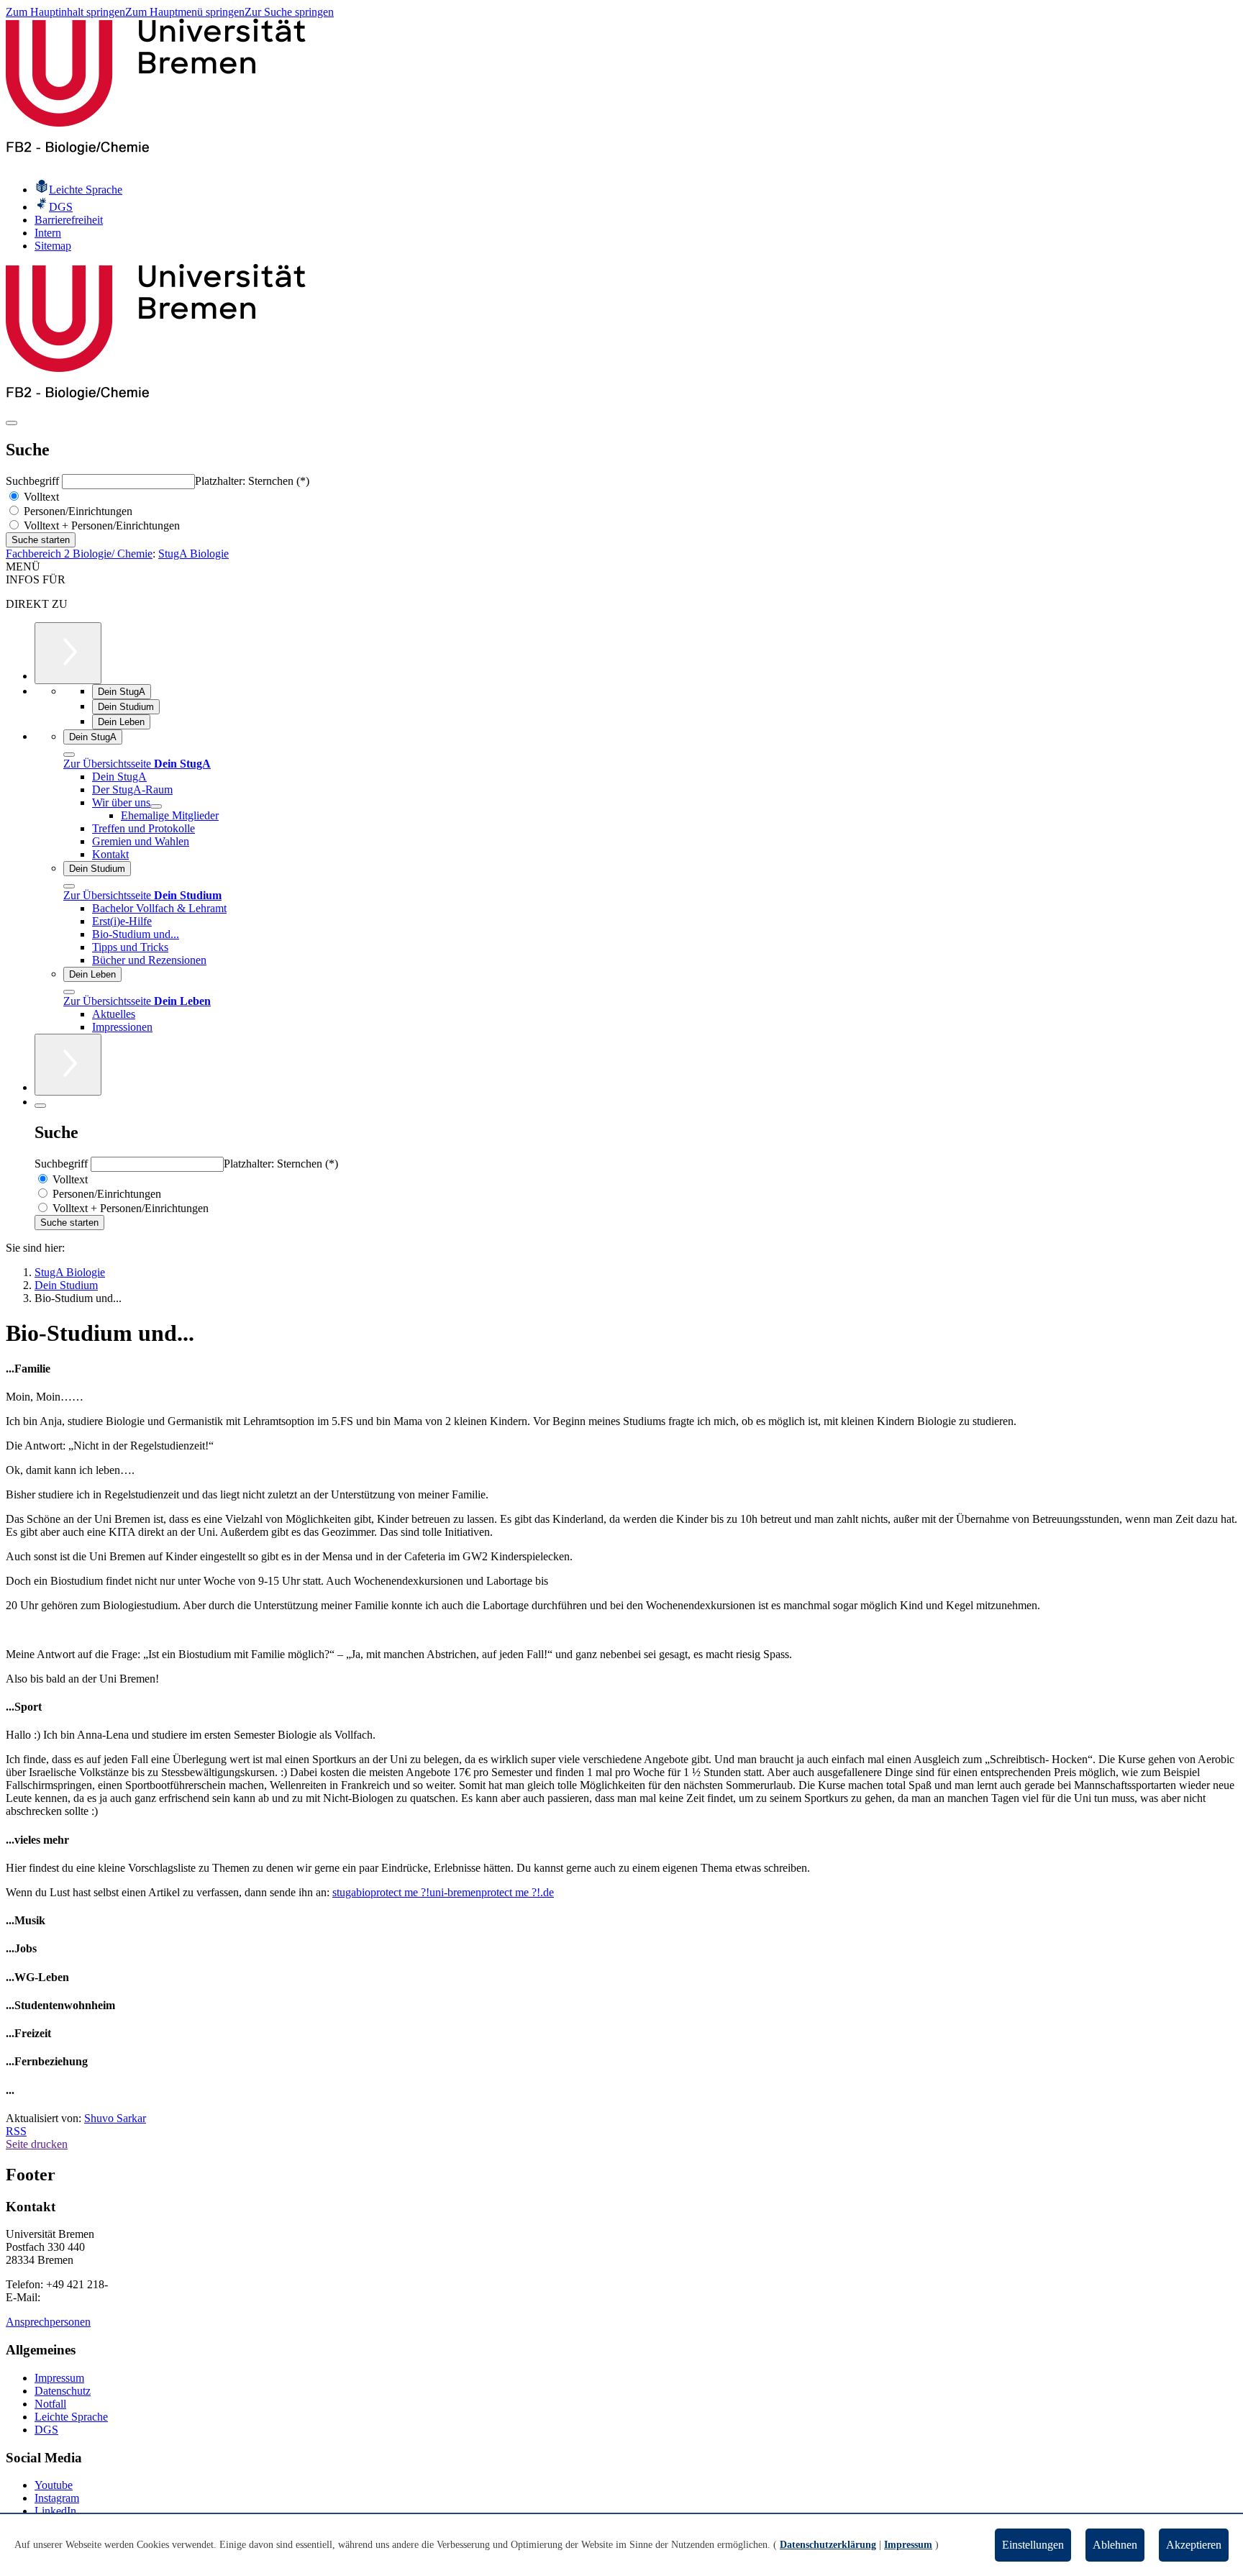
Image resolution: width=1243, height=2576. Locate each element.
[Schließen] (69, 755)
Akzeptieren (1194, 2545)
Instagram (57, 2498)
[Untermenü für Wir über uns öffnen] (156, 806)
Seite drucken (37, 2144)
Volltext (40, 497)
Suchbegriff (34, 481)
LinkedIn (55, 2511)
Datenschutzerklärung (828, 2545)
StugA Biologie (193, 554)
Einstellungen (1033, 2545)
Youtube (54, 2485)
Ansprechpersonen (48, 2322)
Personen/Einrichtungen (77, 511)
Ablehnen (1115, 2545)
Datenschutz (63, 2391)
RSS (16, 2131)
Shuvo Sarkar (115, 2118)
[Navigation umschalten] (12, 423)
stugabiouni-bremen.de (443, 1892)
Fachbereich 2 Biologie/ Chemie (79, 554)
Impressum (59, 2378)
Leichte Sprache (71, 2417)
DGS (46, 2430)
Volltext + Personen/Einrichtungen (100, 525)
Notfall (50, 2404)
